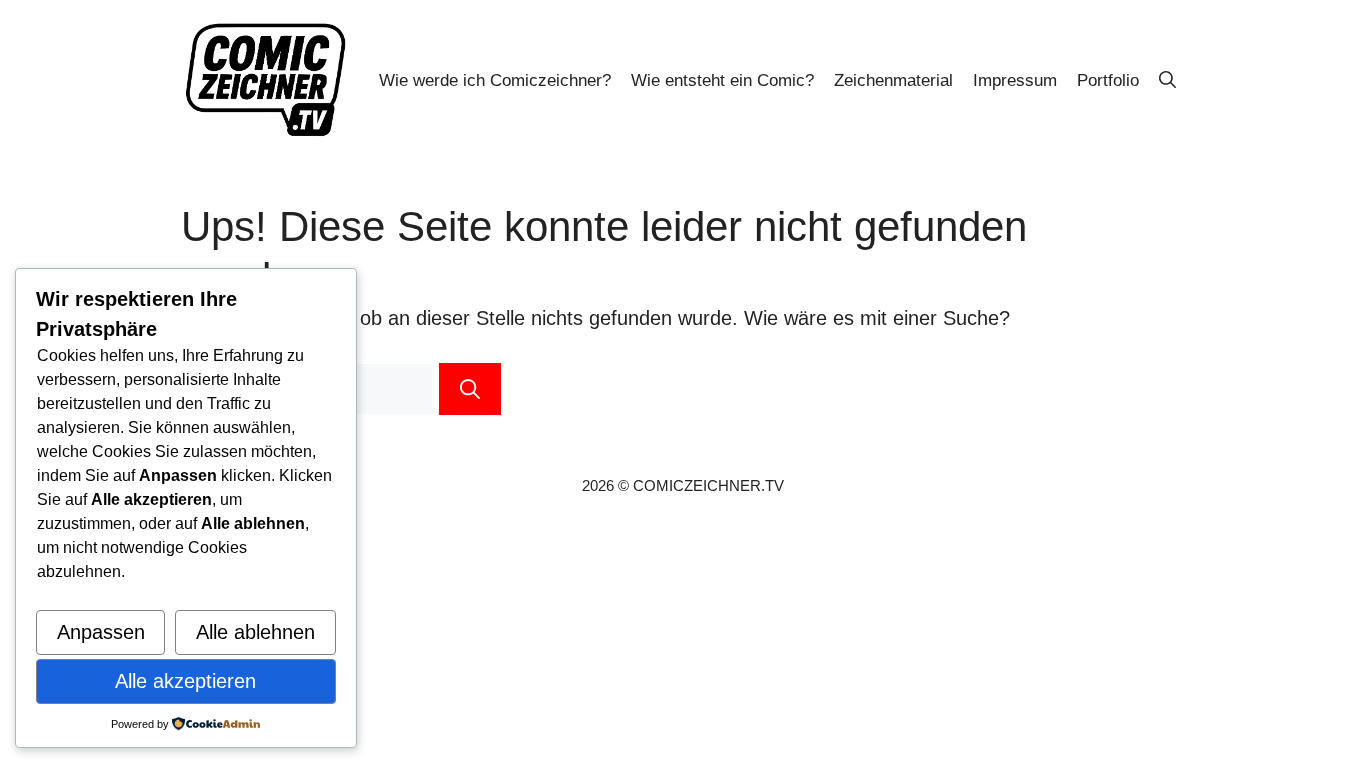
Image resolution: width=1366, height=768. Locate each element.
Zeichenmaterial (893, 80)
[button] (1167, 81)
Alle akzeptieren (185, 681)
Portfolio (1108, 80)
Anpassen (101, 632)
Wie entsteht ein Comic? (722, 80)
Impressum (1015, 80)
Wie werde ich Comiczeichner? (495, 80)
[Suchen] (470, 389)
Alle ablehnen (255, 632)
